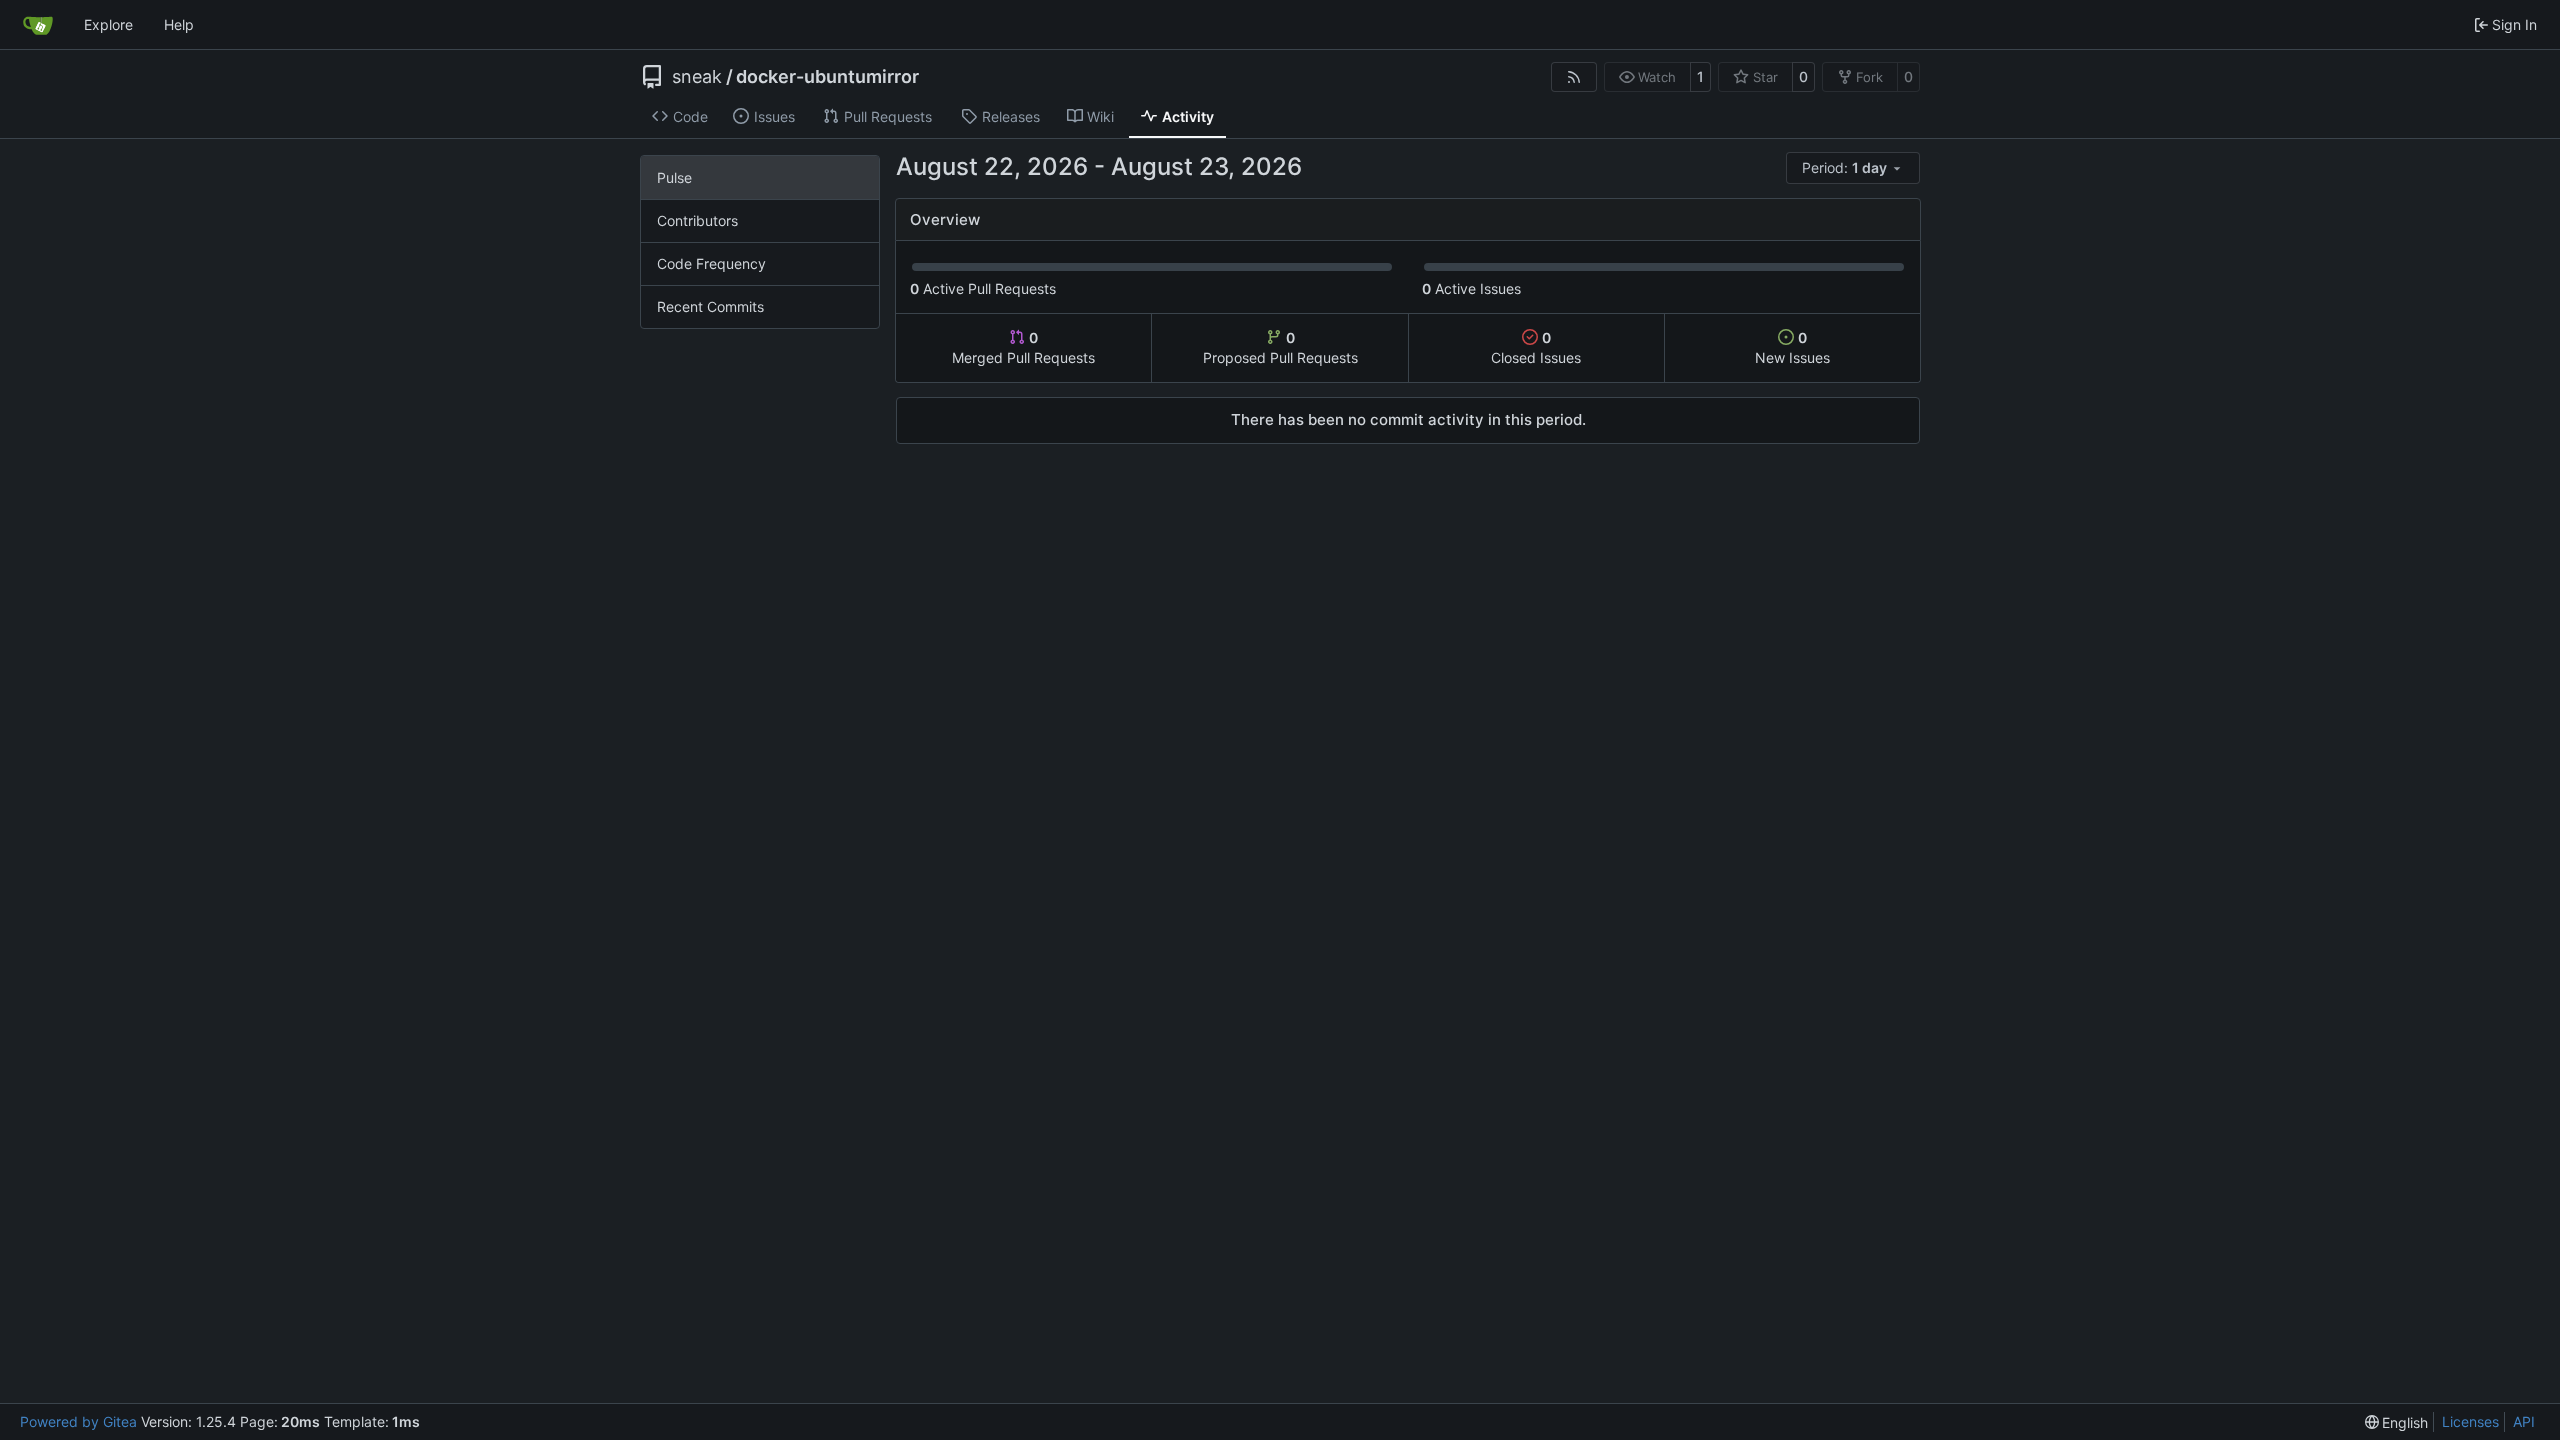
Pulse (674, 177)
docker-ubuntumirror (827, 77)
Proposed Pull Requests (1280, 347)
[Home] (38, 25)
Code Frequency (711, 263)
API (2524, 1421)
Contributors (697, 220)
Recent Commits (710, 306)
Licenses (2470, 1421)
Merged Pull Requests (1023, 347)
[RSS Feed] (1574, 77)
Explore (108, 24)
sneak (697, 77)
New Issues (1792, 347)
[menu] (1853, 168)
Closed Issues (1536, 347)
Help (179, 24)
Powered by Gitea (78, 1421)
